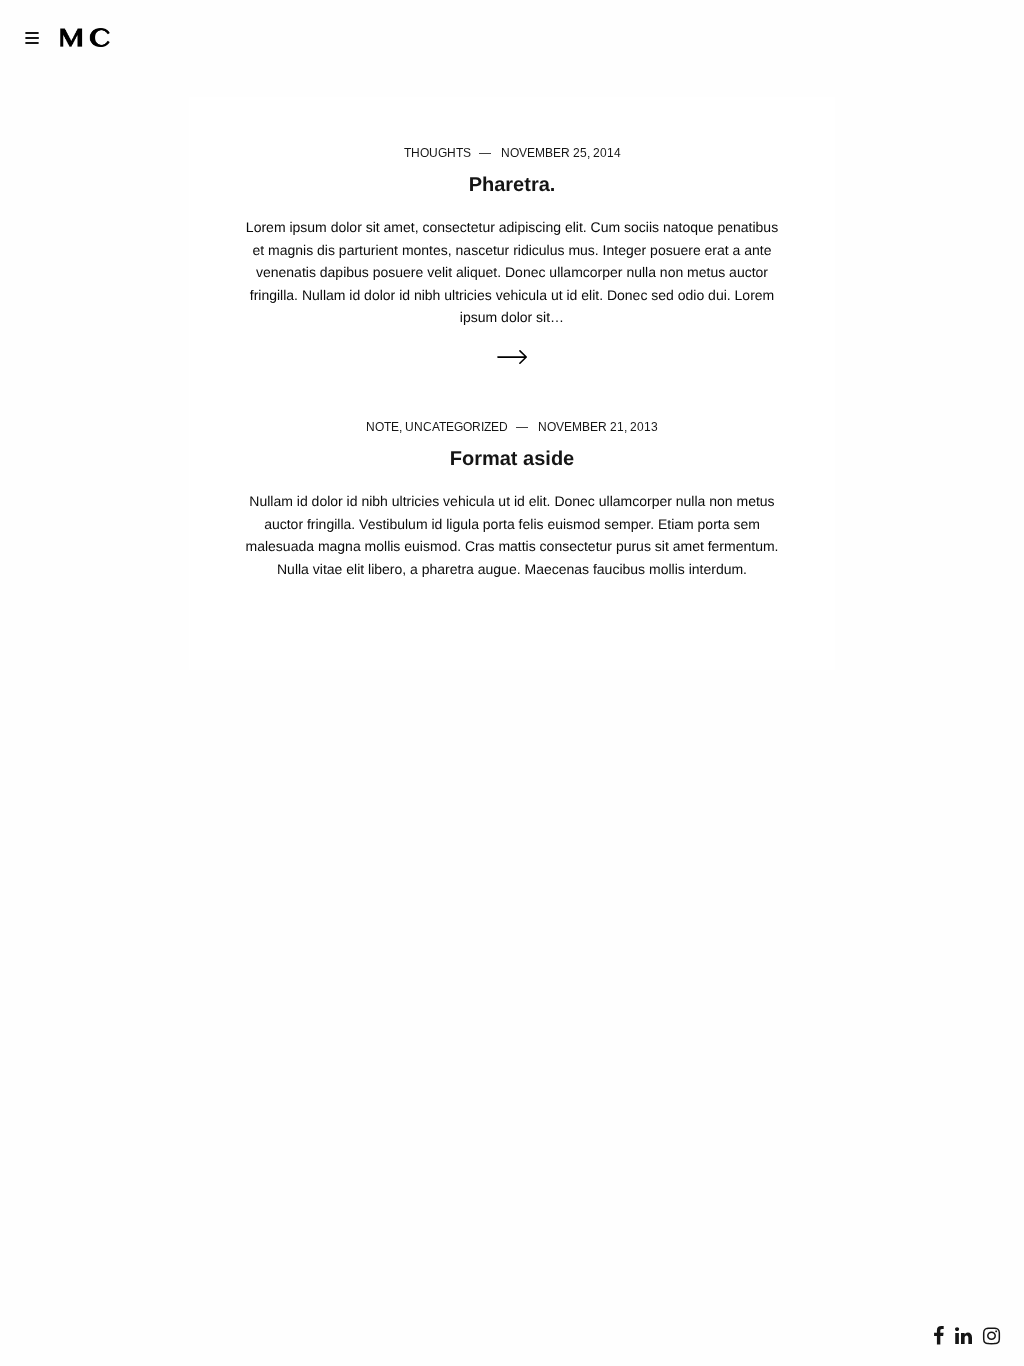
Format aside (512, 459)
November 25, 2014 (561, 153)
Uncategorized (456, 427)
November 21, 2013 (598, 427)
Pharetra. (512, 185)
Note (382, 427)
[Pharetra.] (511, 359)
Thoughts (437, 153)
